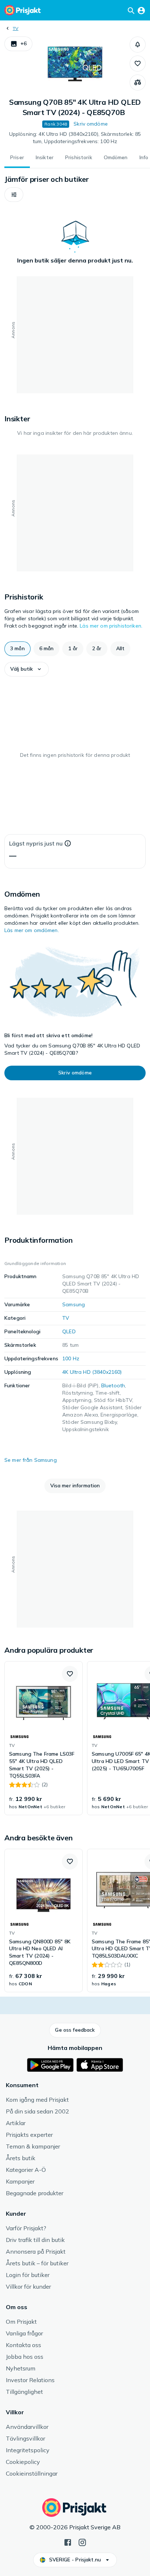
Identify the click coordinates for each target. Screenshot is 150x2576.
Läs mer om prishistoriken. (111, 626)
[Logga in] (141, 10)
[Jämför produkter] (138, 83)
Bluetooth (113, 1385)
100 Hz (71, 1358)
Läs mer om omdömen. (32, 930)
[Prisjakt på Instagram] (82, 2542)
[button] (18, 44)
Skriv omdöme (91, 124)
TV (15, 28)
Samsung (74, 1304)
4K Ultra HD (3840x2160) (92, 1372)
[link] (44, 1738)
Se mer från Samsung (31, 1460)
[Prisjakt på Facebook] (68, 2542)
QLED (69, 1331)
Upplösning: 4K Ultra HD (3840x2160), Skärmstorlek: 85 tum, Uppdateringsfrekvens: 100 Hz (75, 138)
